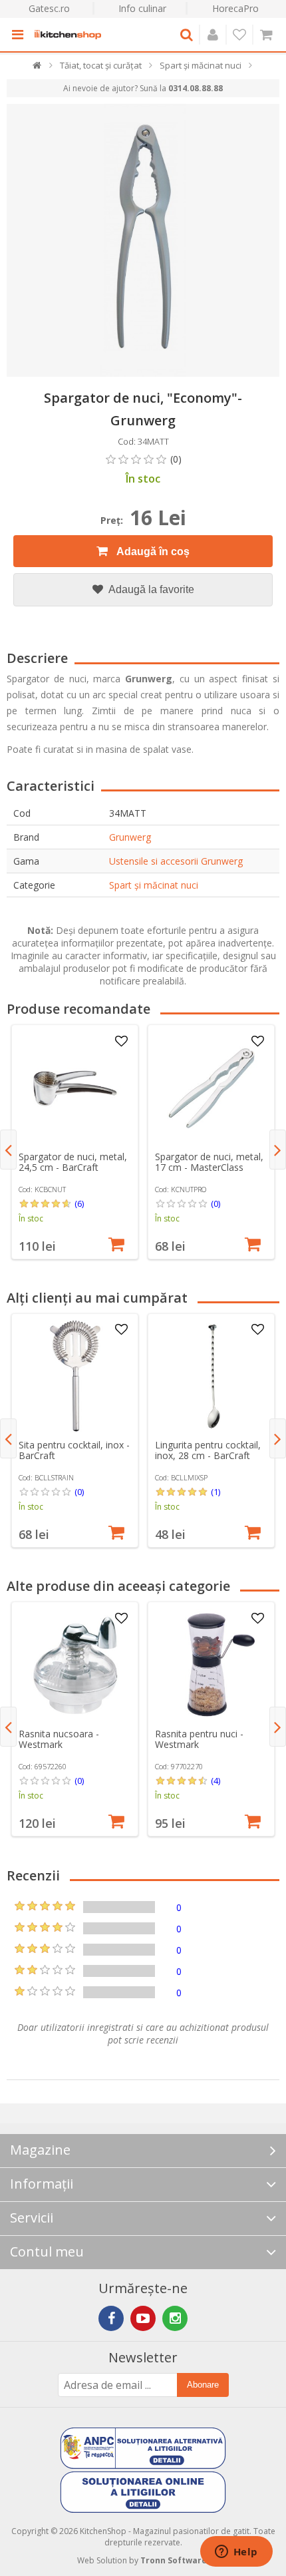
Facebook (111, 2318)
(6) (79, 1203)
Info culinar (142, 8)
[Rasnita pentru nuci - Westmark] (212, 1665)
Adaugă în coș (152, 551)
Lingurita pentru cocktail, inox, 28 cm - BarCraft (208, 1450)
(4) (215, 1781)
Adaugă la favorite (150, 589)
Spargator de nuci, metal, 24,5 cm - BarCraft (73, 1162)
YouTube (143, 2318)
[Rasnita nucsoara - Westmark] (75, 1665)
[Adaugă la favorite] (121, 1042)
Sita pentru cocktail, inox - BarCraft (74, 1450)
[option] (75, 1142)
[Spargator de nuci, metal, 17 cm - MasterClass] (212, 1088)
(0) (215, 1203)
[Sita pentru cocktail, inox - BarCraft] (75, 1377)
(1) (215, 1492)
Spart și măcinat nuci (154, 885)
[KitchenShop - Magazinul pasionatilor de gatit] (68, 35)
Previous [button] (8, 1150)
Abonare (203, 2385)
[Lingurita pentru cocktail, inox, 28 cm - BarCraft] (212, 1377)
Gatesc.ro (49, 8)
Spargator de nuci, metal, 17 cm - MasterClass (209, 1162)
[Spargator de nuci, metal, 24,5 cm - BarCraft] (75, 1088)
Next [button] (278, 1150)
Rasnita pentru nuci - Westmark (199, 1739)
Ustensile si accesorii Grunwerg (176, 861)
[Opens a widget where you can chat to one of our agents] (236, 2553)
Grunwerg (130, 837)
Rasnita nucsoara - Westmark (59, 1739)
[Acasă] (38, 68)
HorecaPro (235, 8)
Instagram (175, 2318)
